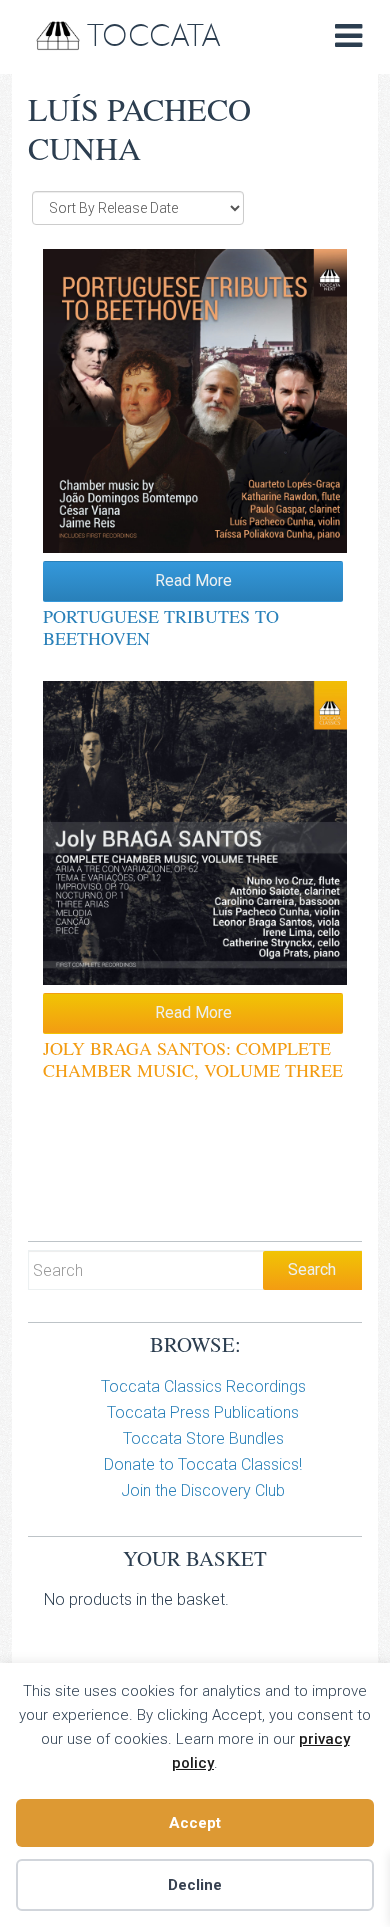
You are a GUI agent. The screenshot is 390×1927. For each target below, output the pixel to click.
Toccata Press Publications (203, 1412)
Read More (193, 580)
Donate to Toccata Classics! (203, 1464)
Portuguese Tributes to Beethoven (161, 627)
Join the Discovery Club (203, 1490)
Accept (195, 1823)
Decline (195, 1885)
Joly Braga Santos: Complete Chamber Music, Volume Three (193, 1059)
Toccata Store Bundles (203, 1438)
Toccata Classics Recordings (203, 1386)
